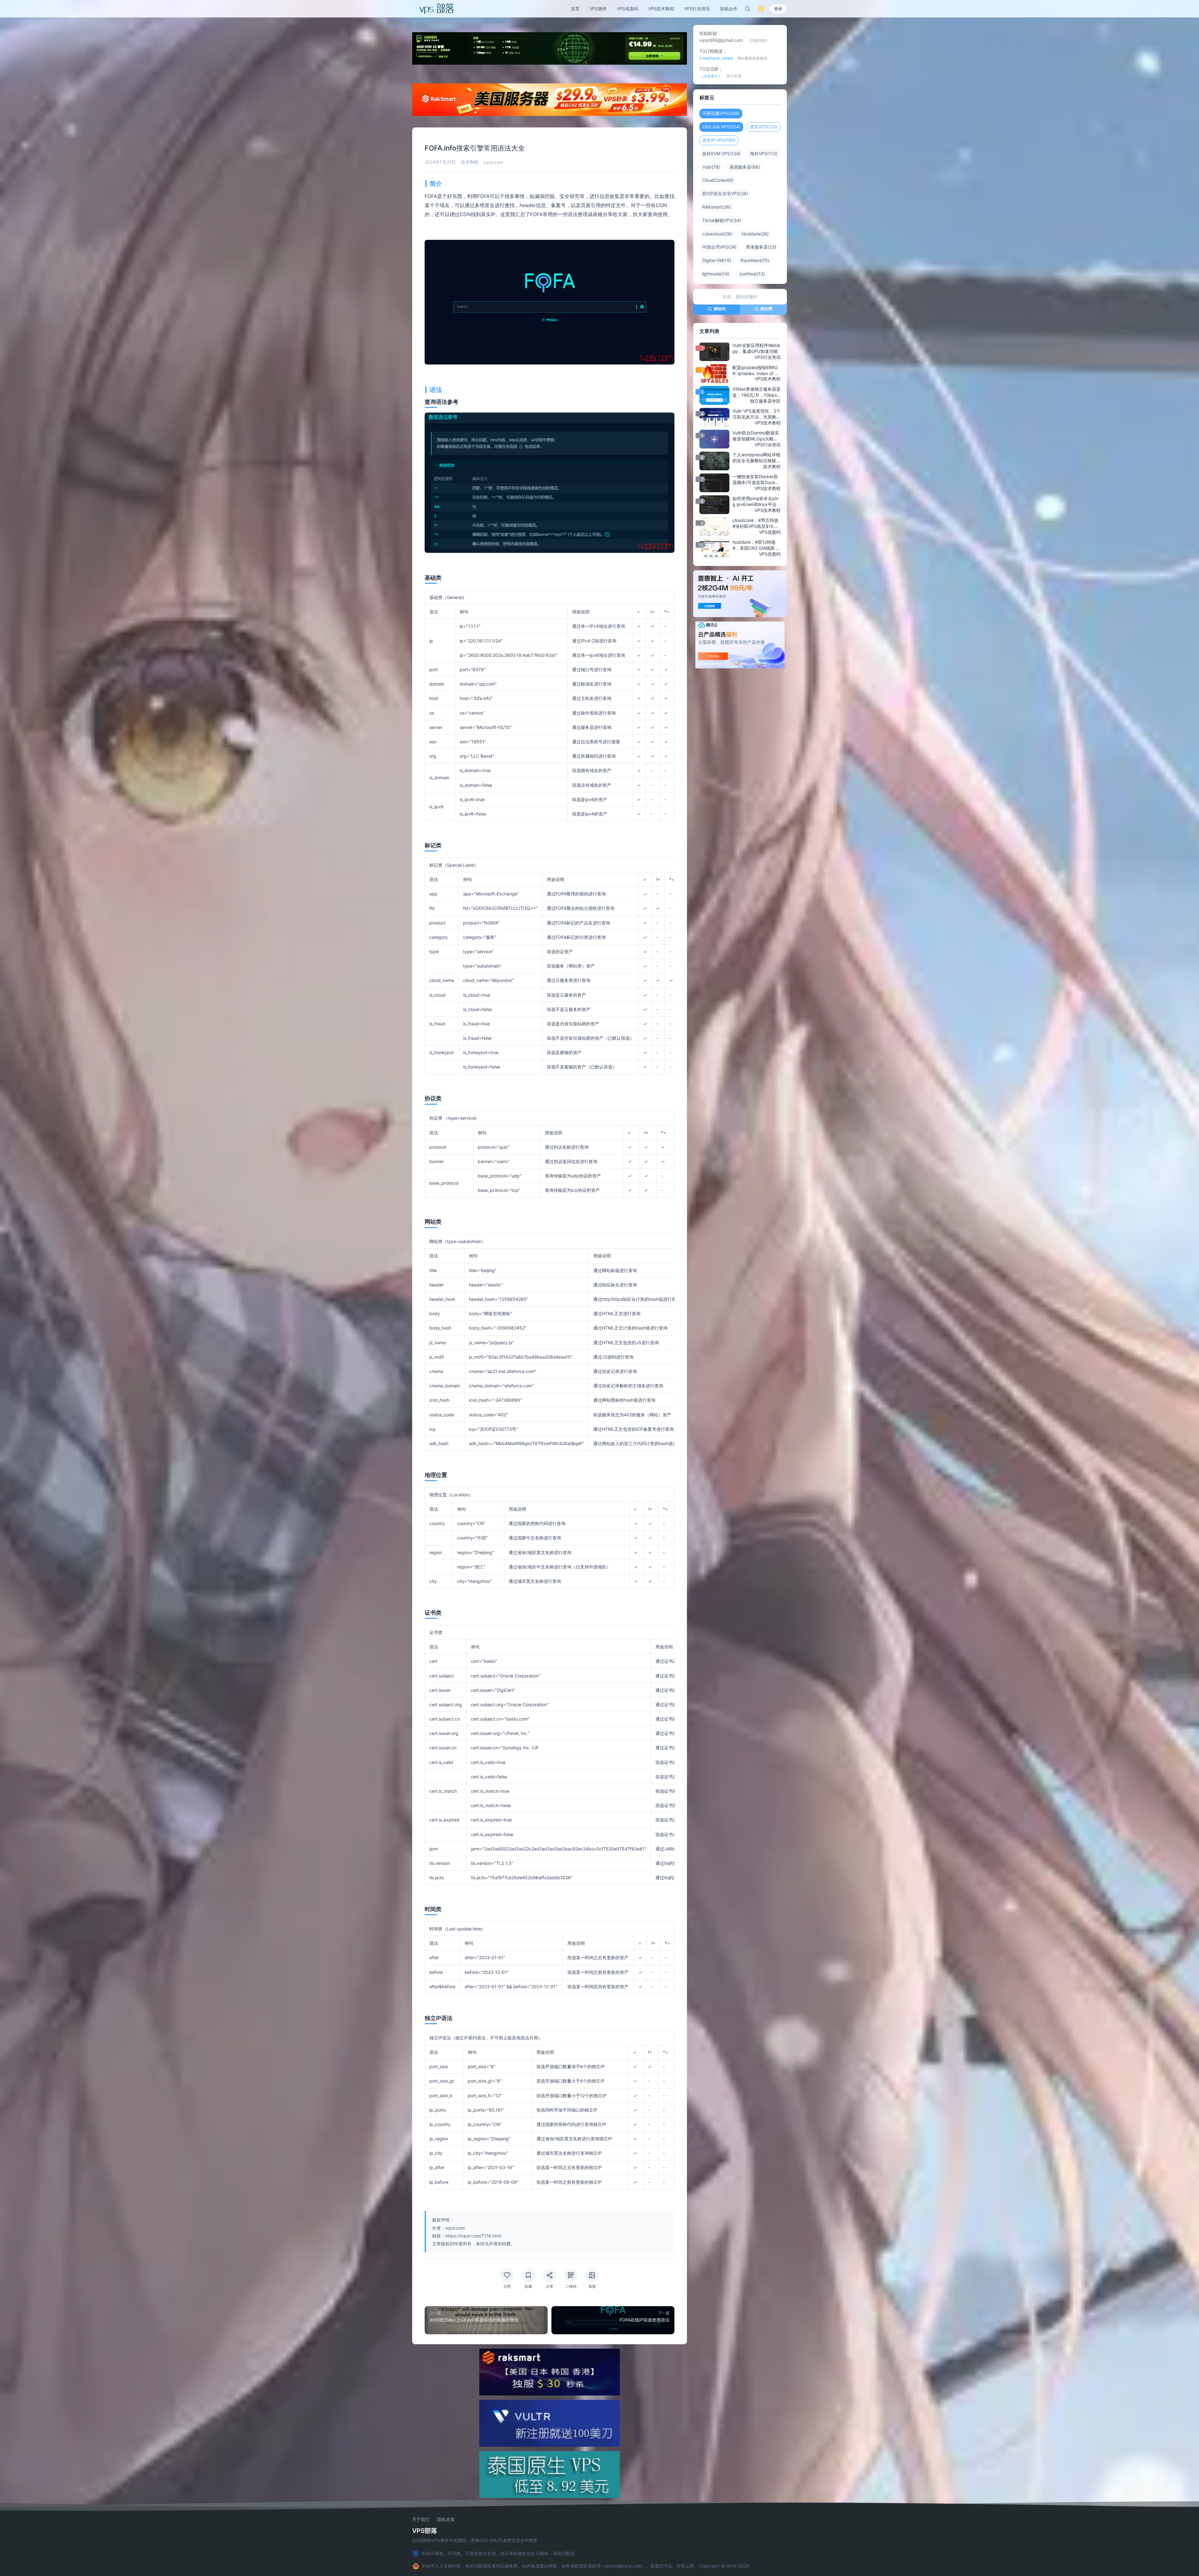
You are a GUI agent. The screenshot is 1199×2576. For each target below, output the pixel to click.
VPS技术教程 (661, 9)
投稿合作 (729, 9)
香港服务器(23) (761, 247)
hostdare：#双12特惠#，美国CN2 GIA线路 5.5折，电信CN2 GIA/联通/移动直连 (756, 545)
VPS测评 (598, 9)
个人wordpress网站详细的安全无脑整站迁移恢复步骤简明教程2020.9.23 (757, 458)
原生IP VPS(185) (719, 140)
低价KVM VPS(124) (721, 154)
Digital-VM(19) (717, 260)
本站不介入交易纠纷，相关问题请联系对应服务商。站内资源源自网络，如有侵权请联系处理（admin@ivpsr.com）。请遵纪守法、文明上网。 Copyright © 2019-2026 (585, 2566)
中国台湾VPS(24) (719, 247)
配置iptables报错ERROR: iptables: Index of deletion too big (756, 370)
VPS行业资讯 (697, 9)
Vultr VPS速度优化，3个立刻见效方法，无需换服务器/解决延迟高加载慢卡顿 (757, 414)
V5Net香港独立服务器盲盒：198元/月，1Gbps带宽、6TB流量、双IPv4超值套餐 (757, 392)
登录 (778, 9)
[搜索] (748, 9)
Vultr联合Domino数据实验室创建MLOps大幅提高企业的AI (756, 436)
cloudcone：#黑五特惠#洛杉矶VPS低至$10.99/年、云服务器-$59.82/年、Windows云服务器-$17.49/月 (755, 523)
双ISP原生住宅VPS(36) (725, 193)
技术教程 (470, 162)
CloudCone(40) (718, 180)
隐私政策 (446, 2519)
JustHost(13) (752, 274)
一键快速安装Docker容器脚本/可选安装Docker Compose (756, 480)
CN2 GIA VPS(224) (721, 127)
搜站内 (720, 309)
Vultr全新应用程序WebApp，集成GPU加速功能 (756, 348)
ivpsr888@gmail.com (721, 40)
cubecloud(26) (717, 234)
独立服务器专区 (765, 401)
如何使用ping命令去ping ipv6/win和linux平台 (755, 501)
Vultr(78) (711, 167)
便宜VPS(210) (764, 127)
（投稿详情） (758, 40)
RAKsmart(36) (717, 207)
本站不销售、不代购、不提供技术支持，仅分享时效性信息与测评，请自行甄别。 (500, 2553)
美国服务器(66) (745, 167)
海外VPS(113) (764, 154)
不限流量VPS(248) (721, 113)
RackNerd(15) (755, 260)
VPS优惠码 (627, 9)
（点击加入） (711, 76)
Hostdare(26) (755, 234)
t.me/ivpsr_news (716, 58)
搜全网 (766, 309)
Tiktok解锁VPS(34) (722, 220)
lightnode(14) (716, 274)
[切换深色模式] (761, 9)
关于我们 (421, 2519)
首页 (575, 9)
